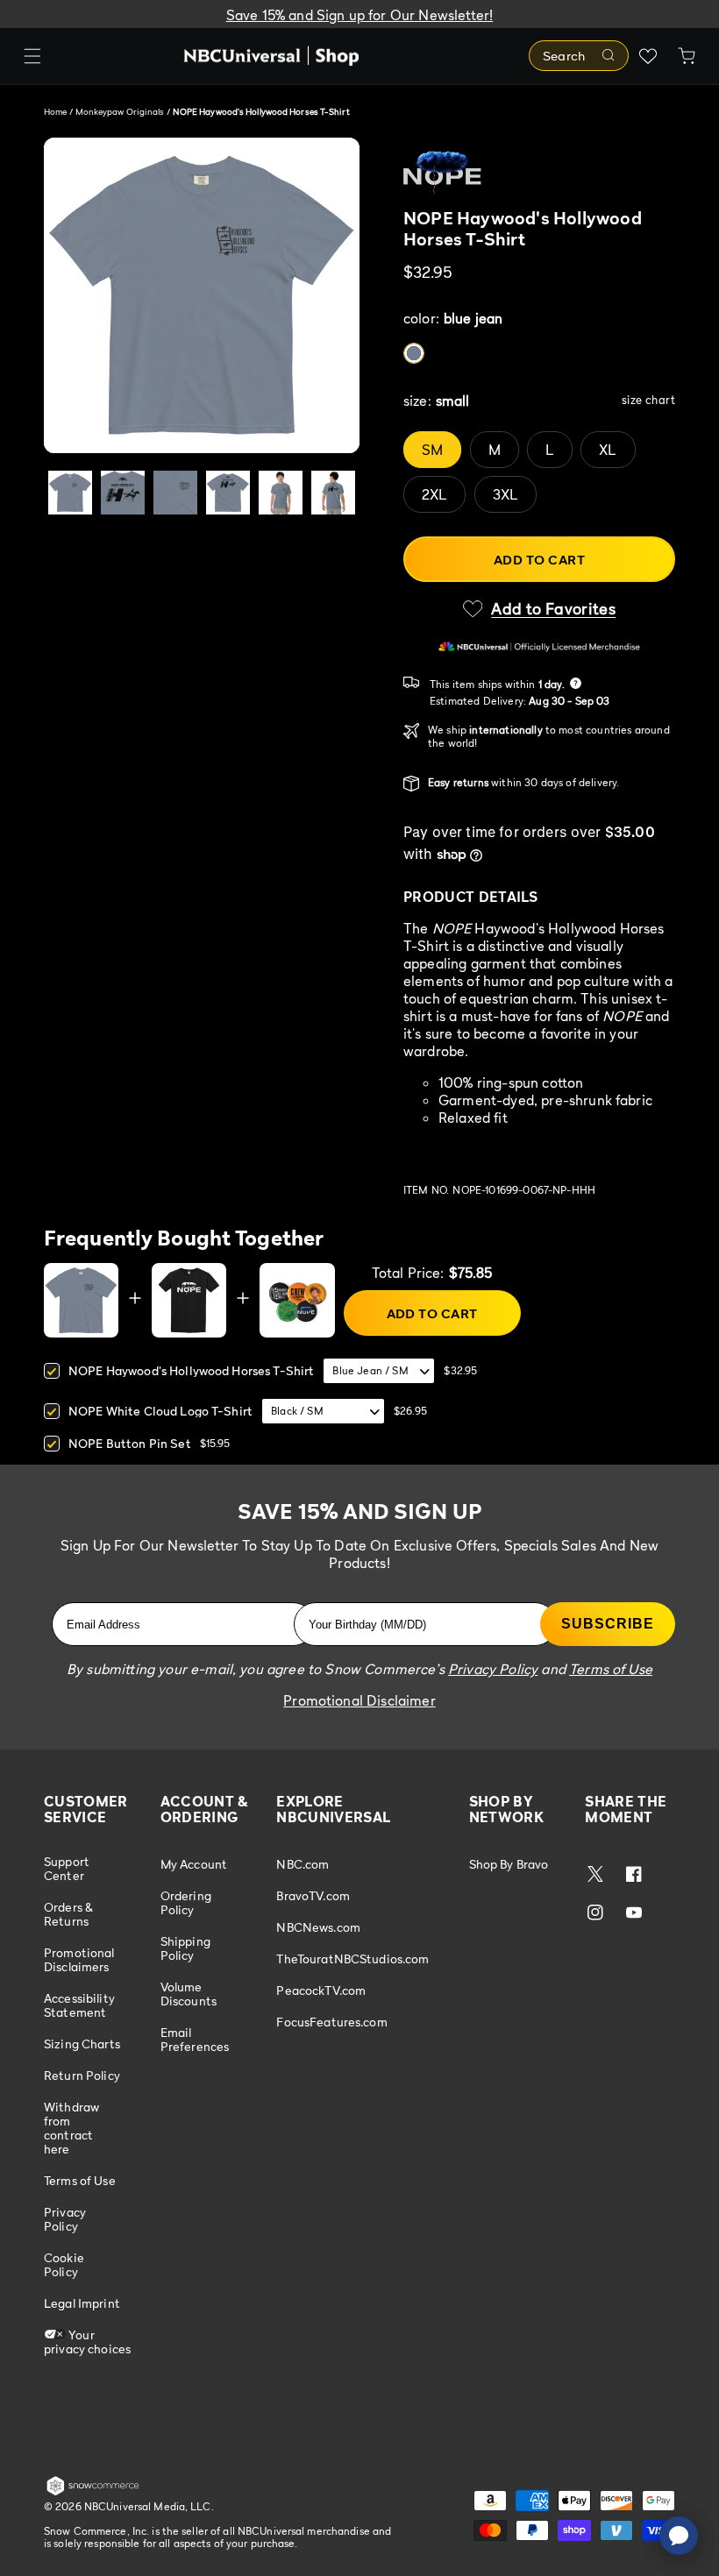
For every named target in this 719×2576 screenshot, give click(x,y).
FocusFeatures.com (331, 2022)
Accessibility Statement (79, 2005)
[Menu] (32, 56)
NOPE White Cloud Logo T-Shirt (160, 1411)
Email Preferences (195, 2039)
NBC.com (303, 1864)
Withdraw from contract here (71, 2128)
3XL (505, 494)
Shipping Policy (185, 1948)
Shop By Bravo (509, 1864)
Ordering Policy (186, 1902)
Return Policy (82, 2075)
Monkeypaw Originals (121, 111)
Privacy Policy (65, 2219)
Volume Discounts (189, 1994)
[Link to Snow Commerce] (93, 2492)
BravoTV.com (313, 1895)
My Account (194, 1864)
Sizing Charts (82, 2044)
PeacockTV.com (321, 1990)
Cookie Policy (64, 2264)
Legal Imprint (82, 2303)
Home (55, 111)
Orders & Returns (68, 1914)
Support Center (67, 1869)
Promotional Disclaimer (359, 1700)
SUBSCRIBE (608, 1624)
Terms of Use (80, 2180)
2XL (434, 494)
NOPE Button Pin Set (130, 1443)
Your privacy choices (87, 2342)
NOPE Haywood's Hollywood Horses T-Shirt (191, 1370)
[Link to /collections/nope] (539, 173)
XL (608, 450)
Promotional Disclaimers (79, 1959)
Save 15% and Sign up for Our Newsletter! (359, 15)
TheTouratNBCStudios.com (352, 1959)
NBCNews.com (318, 1927)
